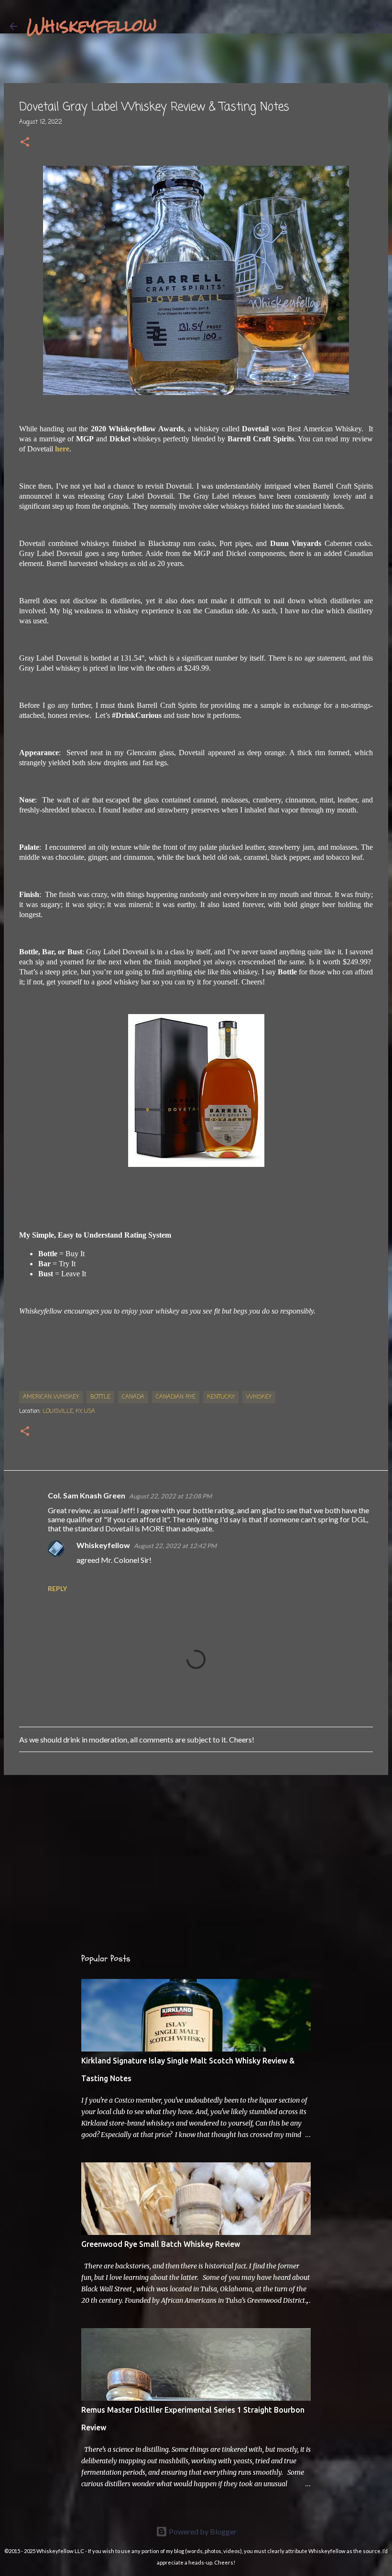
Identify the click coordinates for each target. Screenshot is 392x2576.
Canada (133, 1397)
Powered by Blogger (202, 2531)
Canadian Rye (176, 1397)
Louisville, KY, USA (69, 1411)
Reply (57, 1588)
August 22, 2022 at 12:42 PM (175, 1546)
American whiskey (51, 1397)
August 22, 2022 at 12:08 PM (170, 1496)
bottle (100, 1397)
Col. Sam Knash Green (87, 1495)
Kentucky (221, 1397)
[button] (25, 143)
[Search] (170, 26)
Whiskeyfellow (92, 26)
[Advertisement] (196, 1856)
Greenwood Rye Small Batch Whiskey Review (161, 2244)
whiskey (259, 1397)
